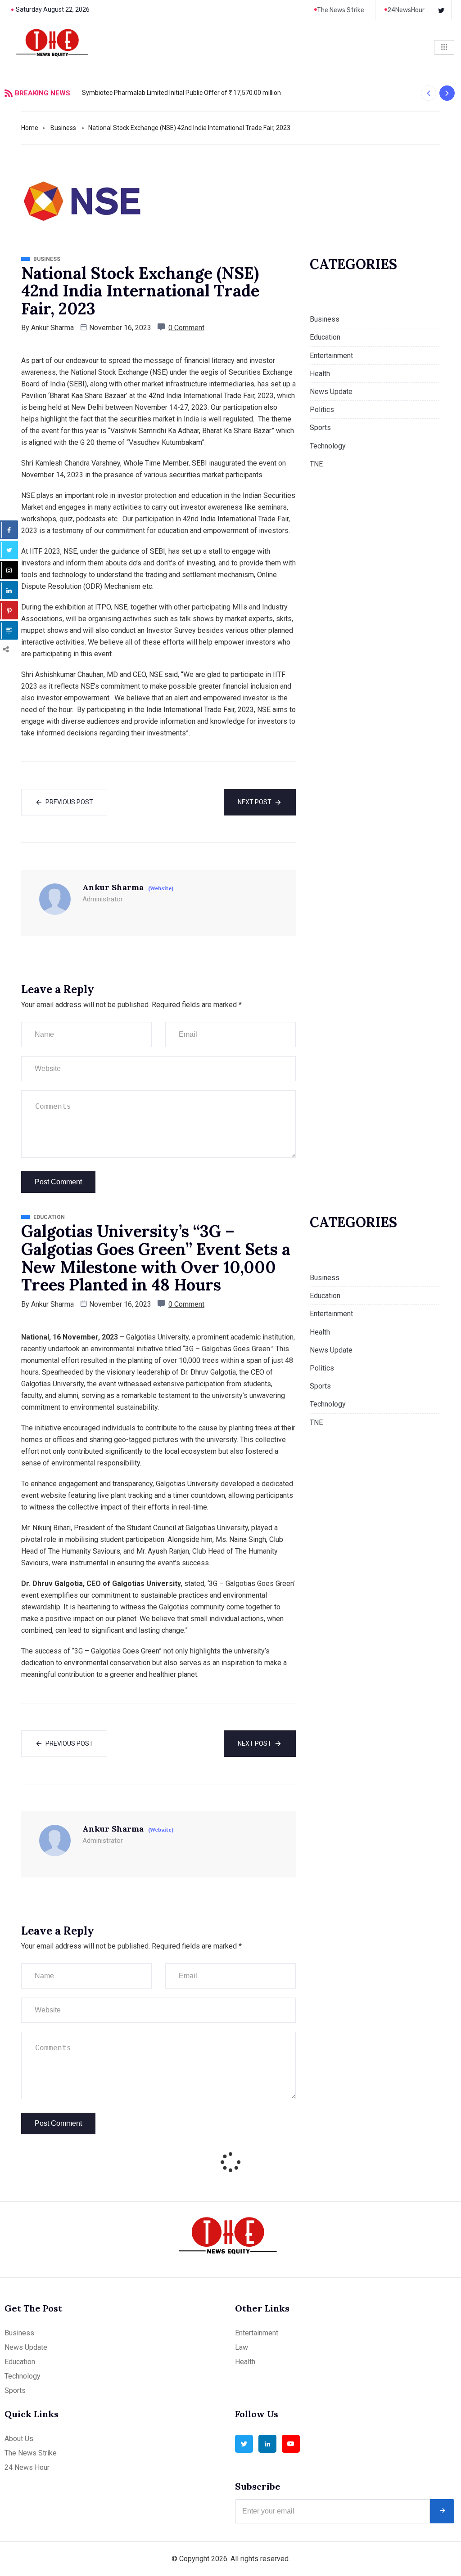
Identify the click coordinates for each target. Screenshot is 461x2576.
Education (325, 337)
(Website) (161, 888)
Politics (322, 410)
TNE (316, 464)
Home (30, 128)
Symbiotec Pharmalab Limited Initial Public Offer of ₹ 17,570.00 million (181, 93)
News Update (331, 392)
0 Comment (186, 328)
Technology (328, 446)
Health (320, 374)
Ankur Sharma (52, 328)
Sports (320, 428)
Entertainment (331, 356)
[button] (428, 93)
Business (63, 128)
